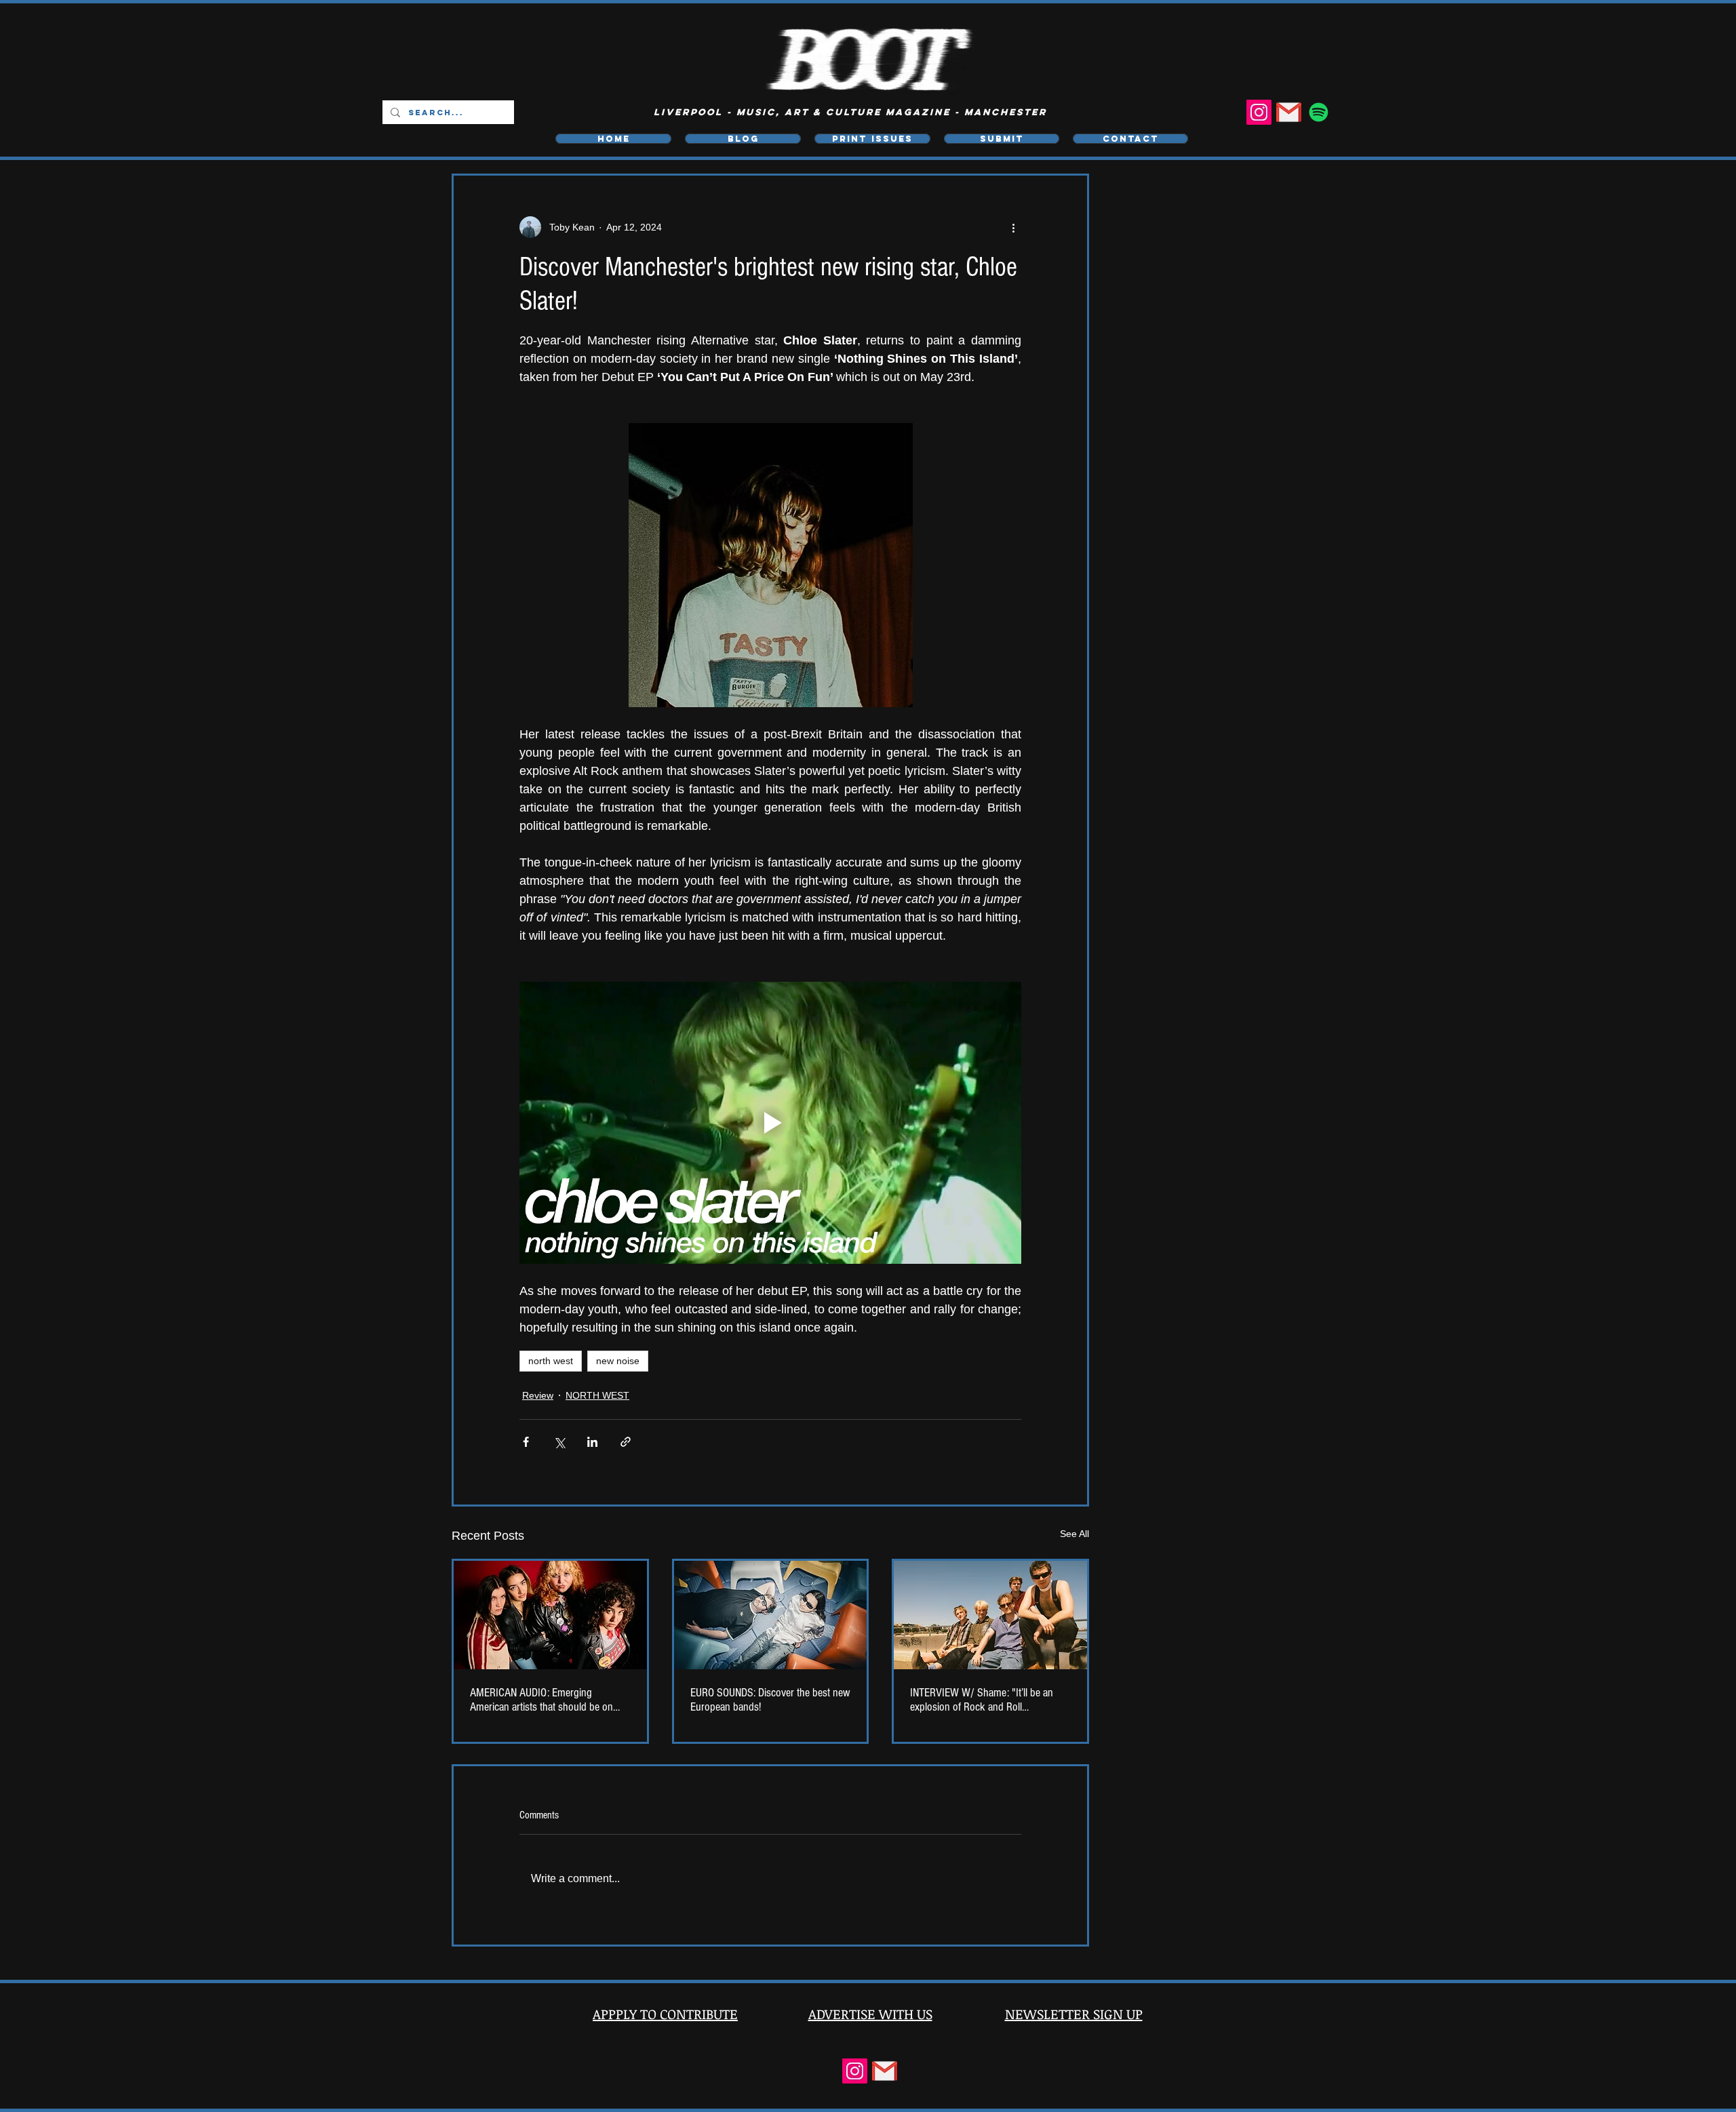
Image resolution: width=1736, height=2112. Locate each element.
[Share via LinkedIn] (592, 1442)
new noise (618, 1361)
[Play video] (770, 1123)
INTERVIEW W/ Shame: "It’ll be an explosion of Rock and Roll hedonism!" (982, 1700)
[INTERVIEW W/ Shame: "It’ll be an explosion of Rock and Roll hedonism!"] (990, 1615)
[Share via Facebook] (526, 1442)
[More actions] (1013, 227)
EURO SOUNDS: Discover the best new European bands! (770, 1700)
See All (1074, 1534)
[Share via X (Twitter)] (559, 1442)
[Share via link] (626, 1442)
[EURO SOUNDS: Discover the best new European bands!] (771, 1615)
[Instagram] (1259, 112)
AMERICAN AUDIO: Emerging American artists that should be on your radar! (541, 1700)
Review (538, 1395)
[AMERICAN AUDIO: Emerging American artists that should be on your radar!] (550, 1615)
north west (551, 1361)
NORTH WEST (597, 1395)
